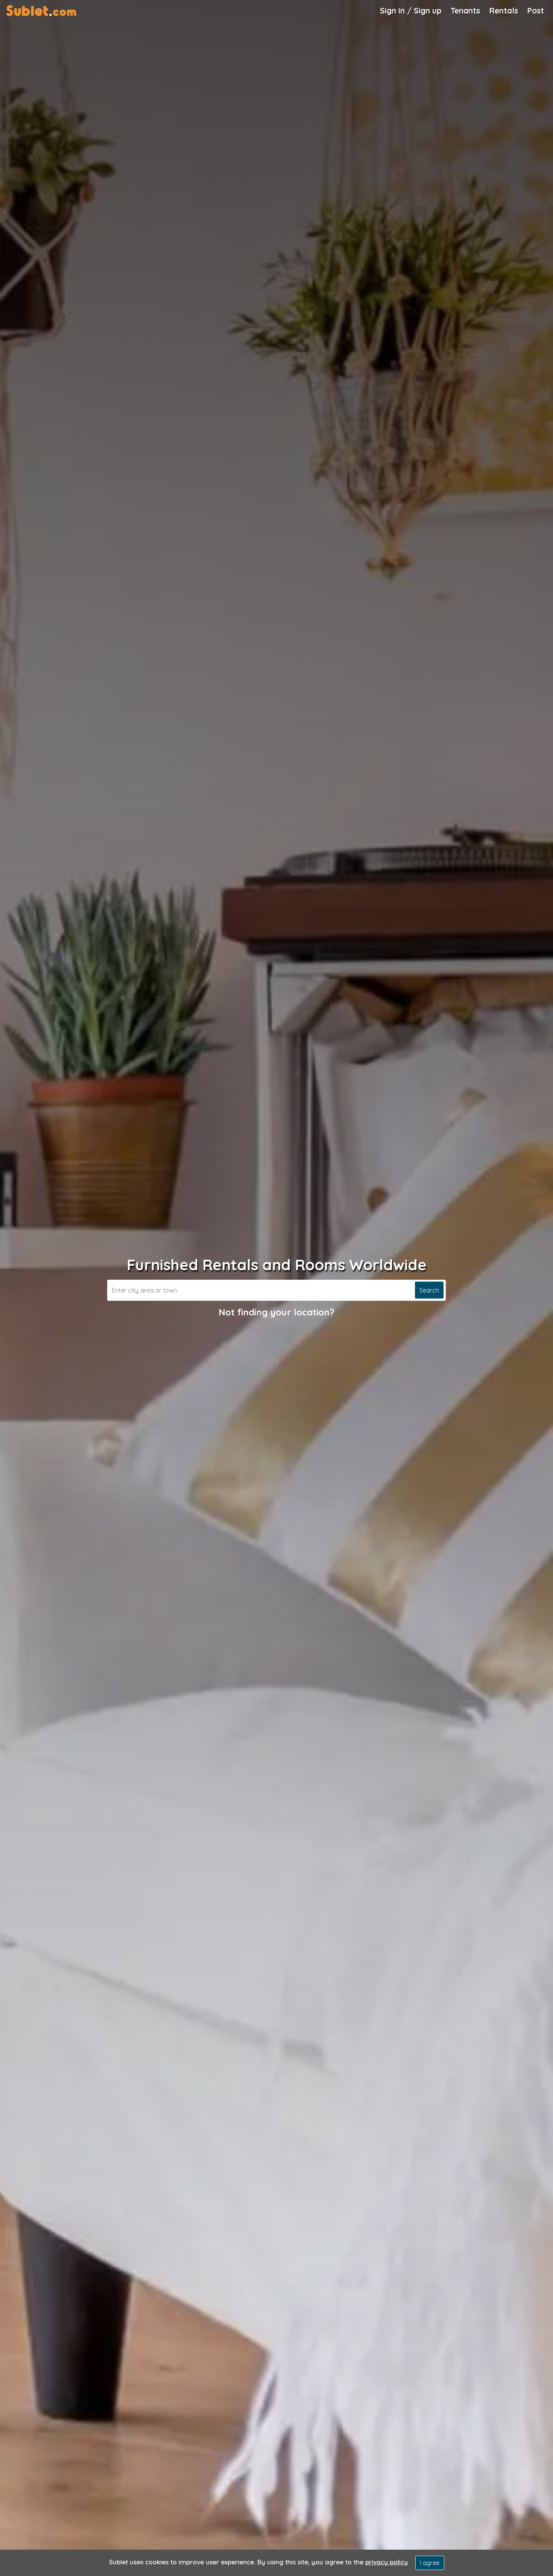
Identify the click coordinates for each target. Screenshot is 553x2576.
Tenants (465, 11)
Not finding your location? (276, 1312)
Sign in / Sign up (411, 11)
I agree (430, 2563)
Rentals (504, 11)
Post (536, 11)
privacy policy (387, 2562)
